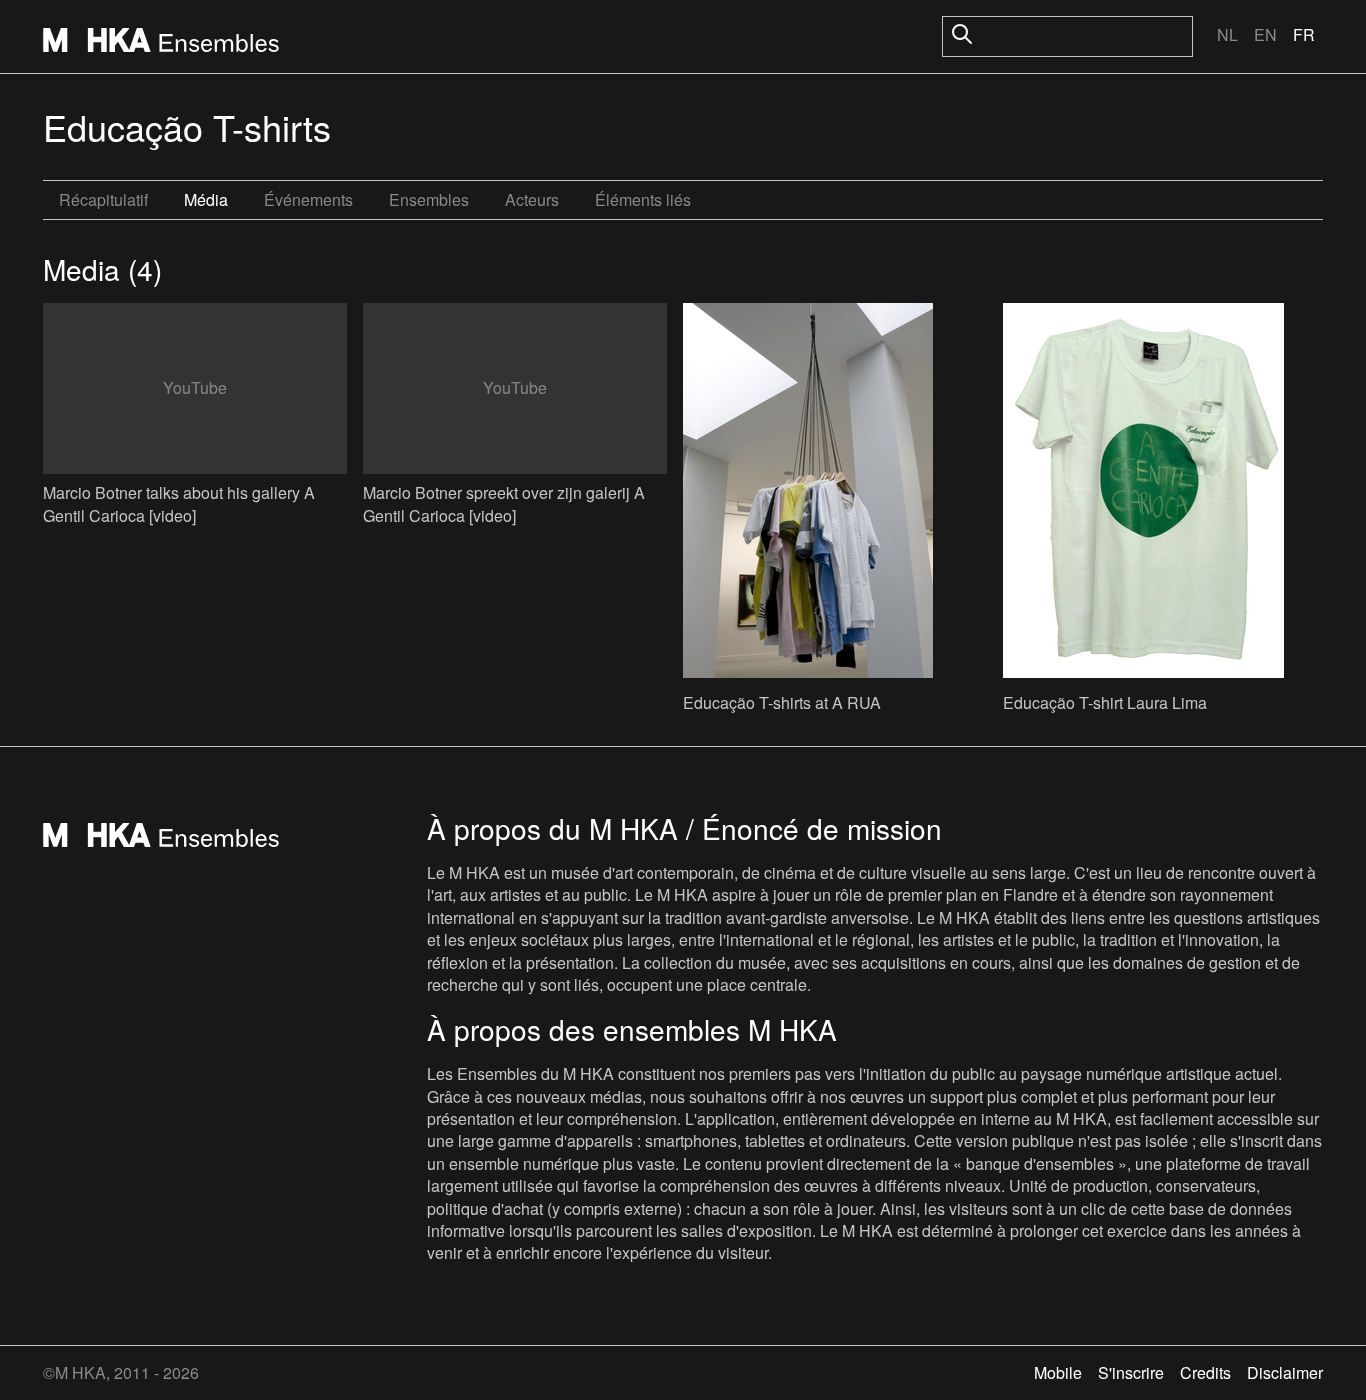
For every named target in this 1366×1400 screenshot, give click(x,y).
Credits (1205, 1372)
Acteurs (532, 199)
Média (206, 199)
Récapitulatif (103, 199)
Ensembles (429, 199)
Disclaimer (1285, 1372)
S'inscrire (1131, 1372)
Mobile (1058, 1372)
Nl (1227, 34)
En (1265, 34)
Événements (308, 199)
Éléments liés (643, 199)
